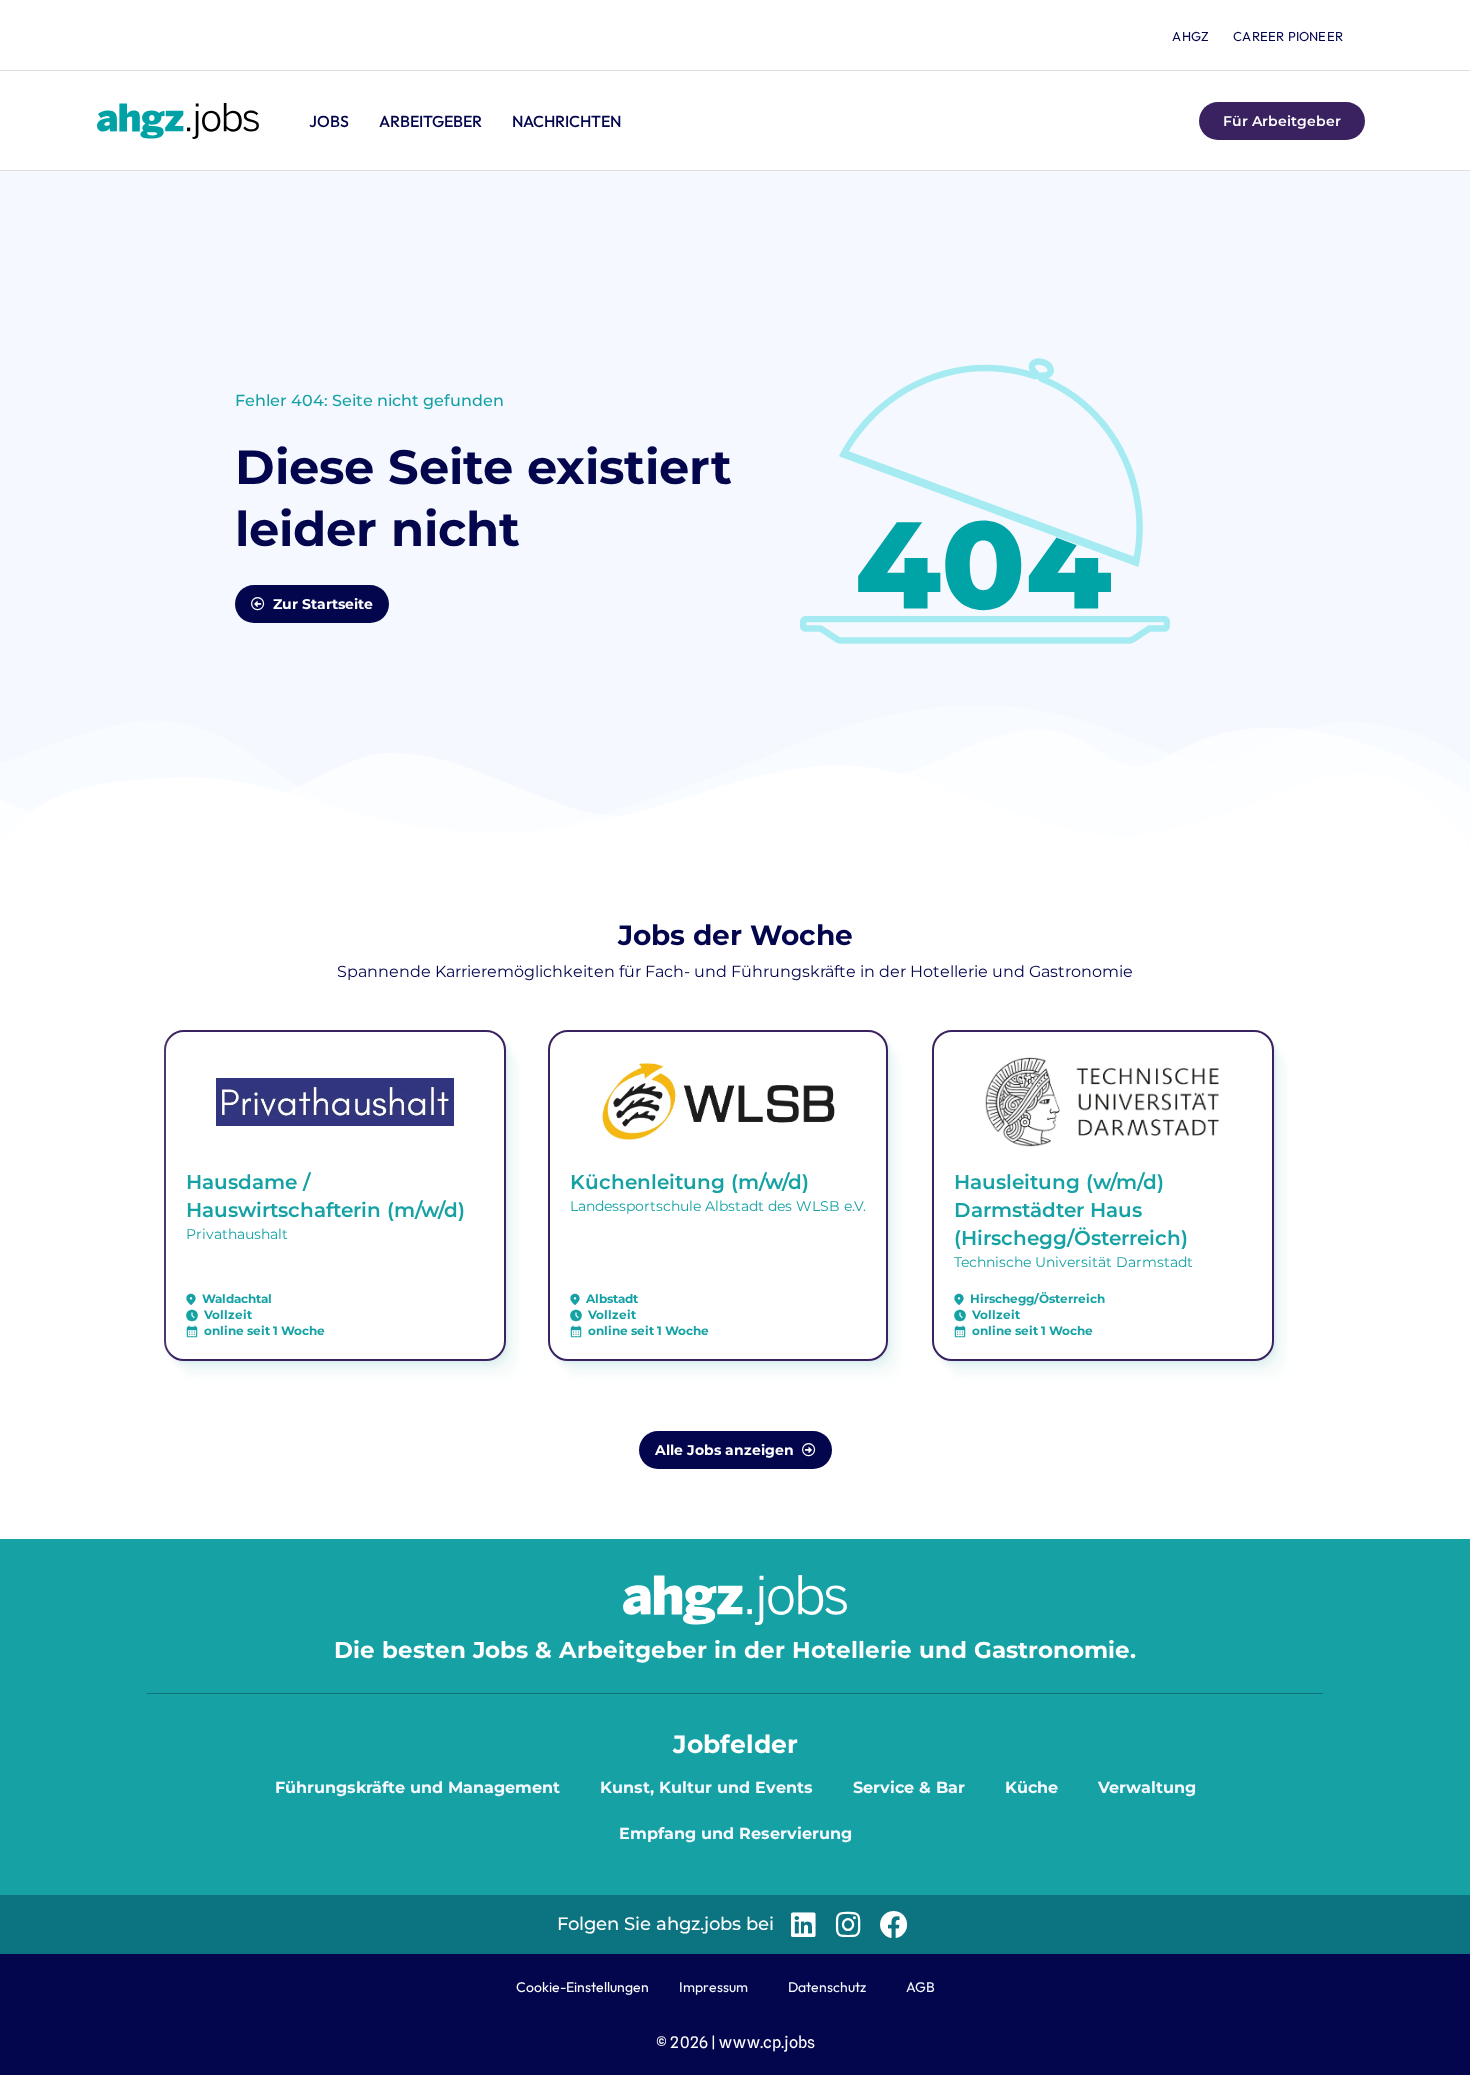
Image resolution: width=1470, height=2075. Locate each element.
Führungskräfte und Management (417, 1787)
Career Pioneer (1288, 36)
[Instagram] (848, 1924)
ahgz (1190, 36)
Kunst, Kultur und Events (706, 1787)
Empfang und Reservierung (735, 1833)
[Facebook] (893, 1924)
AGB (920, 1987)
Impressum (713, 1987)
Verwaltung (1147, 1787)
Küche (1031, 1787)
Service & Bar (909, 1787)
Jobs (329, 121)
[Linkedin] (803, 1924)
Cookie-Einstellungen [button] (582, 1987)
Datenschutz (827, 1987)
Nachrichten (566, 121)
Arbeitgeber (430, 121)
